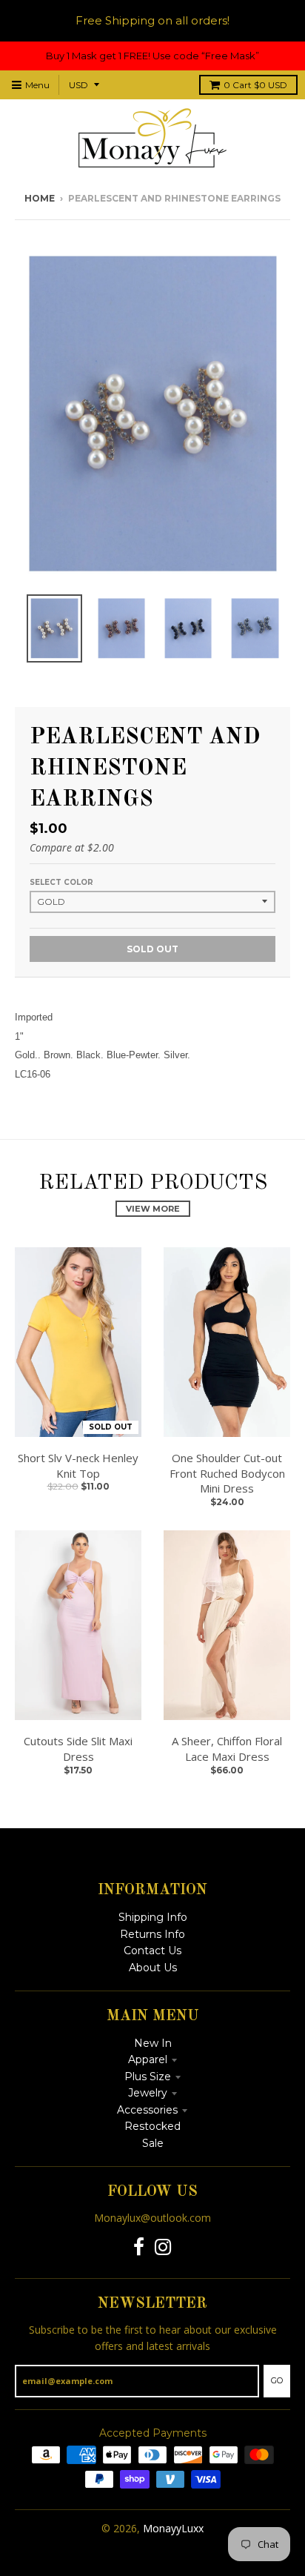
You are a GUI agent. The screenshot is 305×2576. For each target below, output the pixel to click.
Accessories (147, 2110)
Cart (255, 85)
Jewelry (148, 2093)
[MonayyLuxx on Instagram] (163, 2247)
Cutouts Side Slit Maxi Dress (78, 1749)
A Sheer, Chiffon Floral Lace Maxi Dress (227, 1749)
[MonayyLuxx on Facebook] (139, 2247)
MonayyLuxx (173, 2528)
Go (277, 2380)
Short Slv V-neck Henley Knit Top (78, 1465)
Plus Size (148, 2077)
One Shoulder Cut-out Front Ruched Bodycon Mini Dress (227, 1473)
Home (40, 198)
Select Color (61, 882)
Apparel (148, 2059)
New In (153, 2043)
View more (153, 1209)
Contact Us (152, 1951)
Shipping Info (153, 1917)
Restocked (152, 2126)
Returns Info (152, 1934)
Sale (153, 2143)
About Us (153, 1968)
